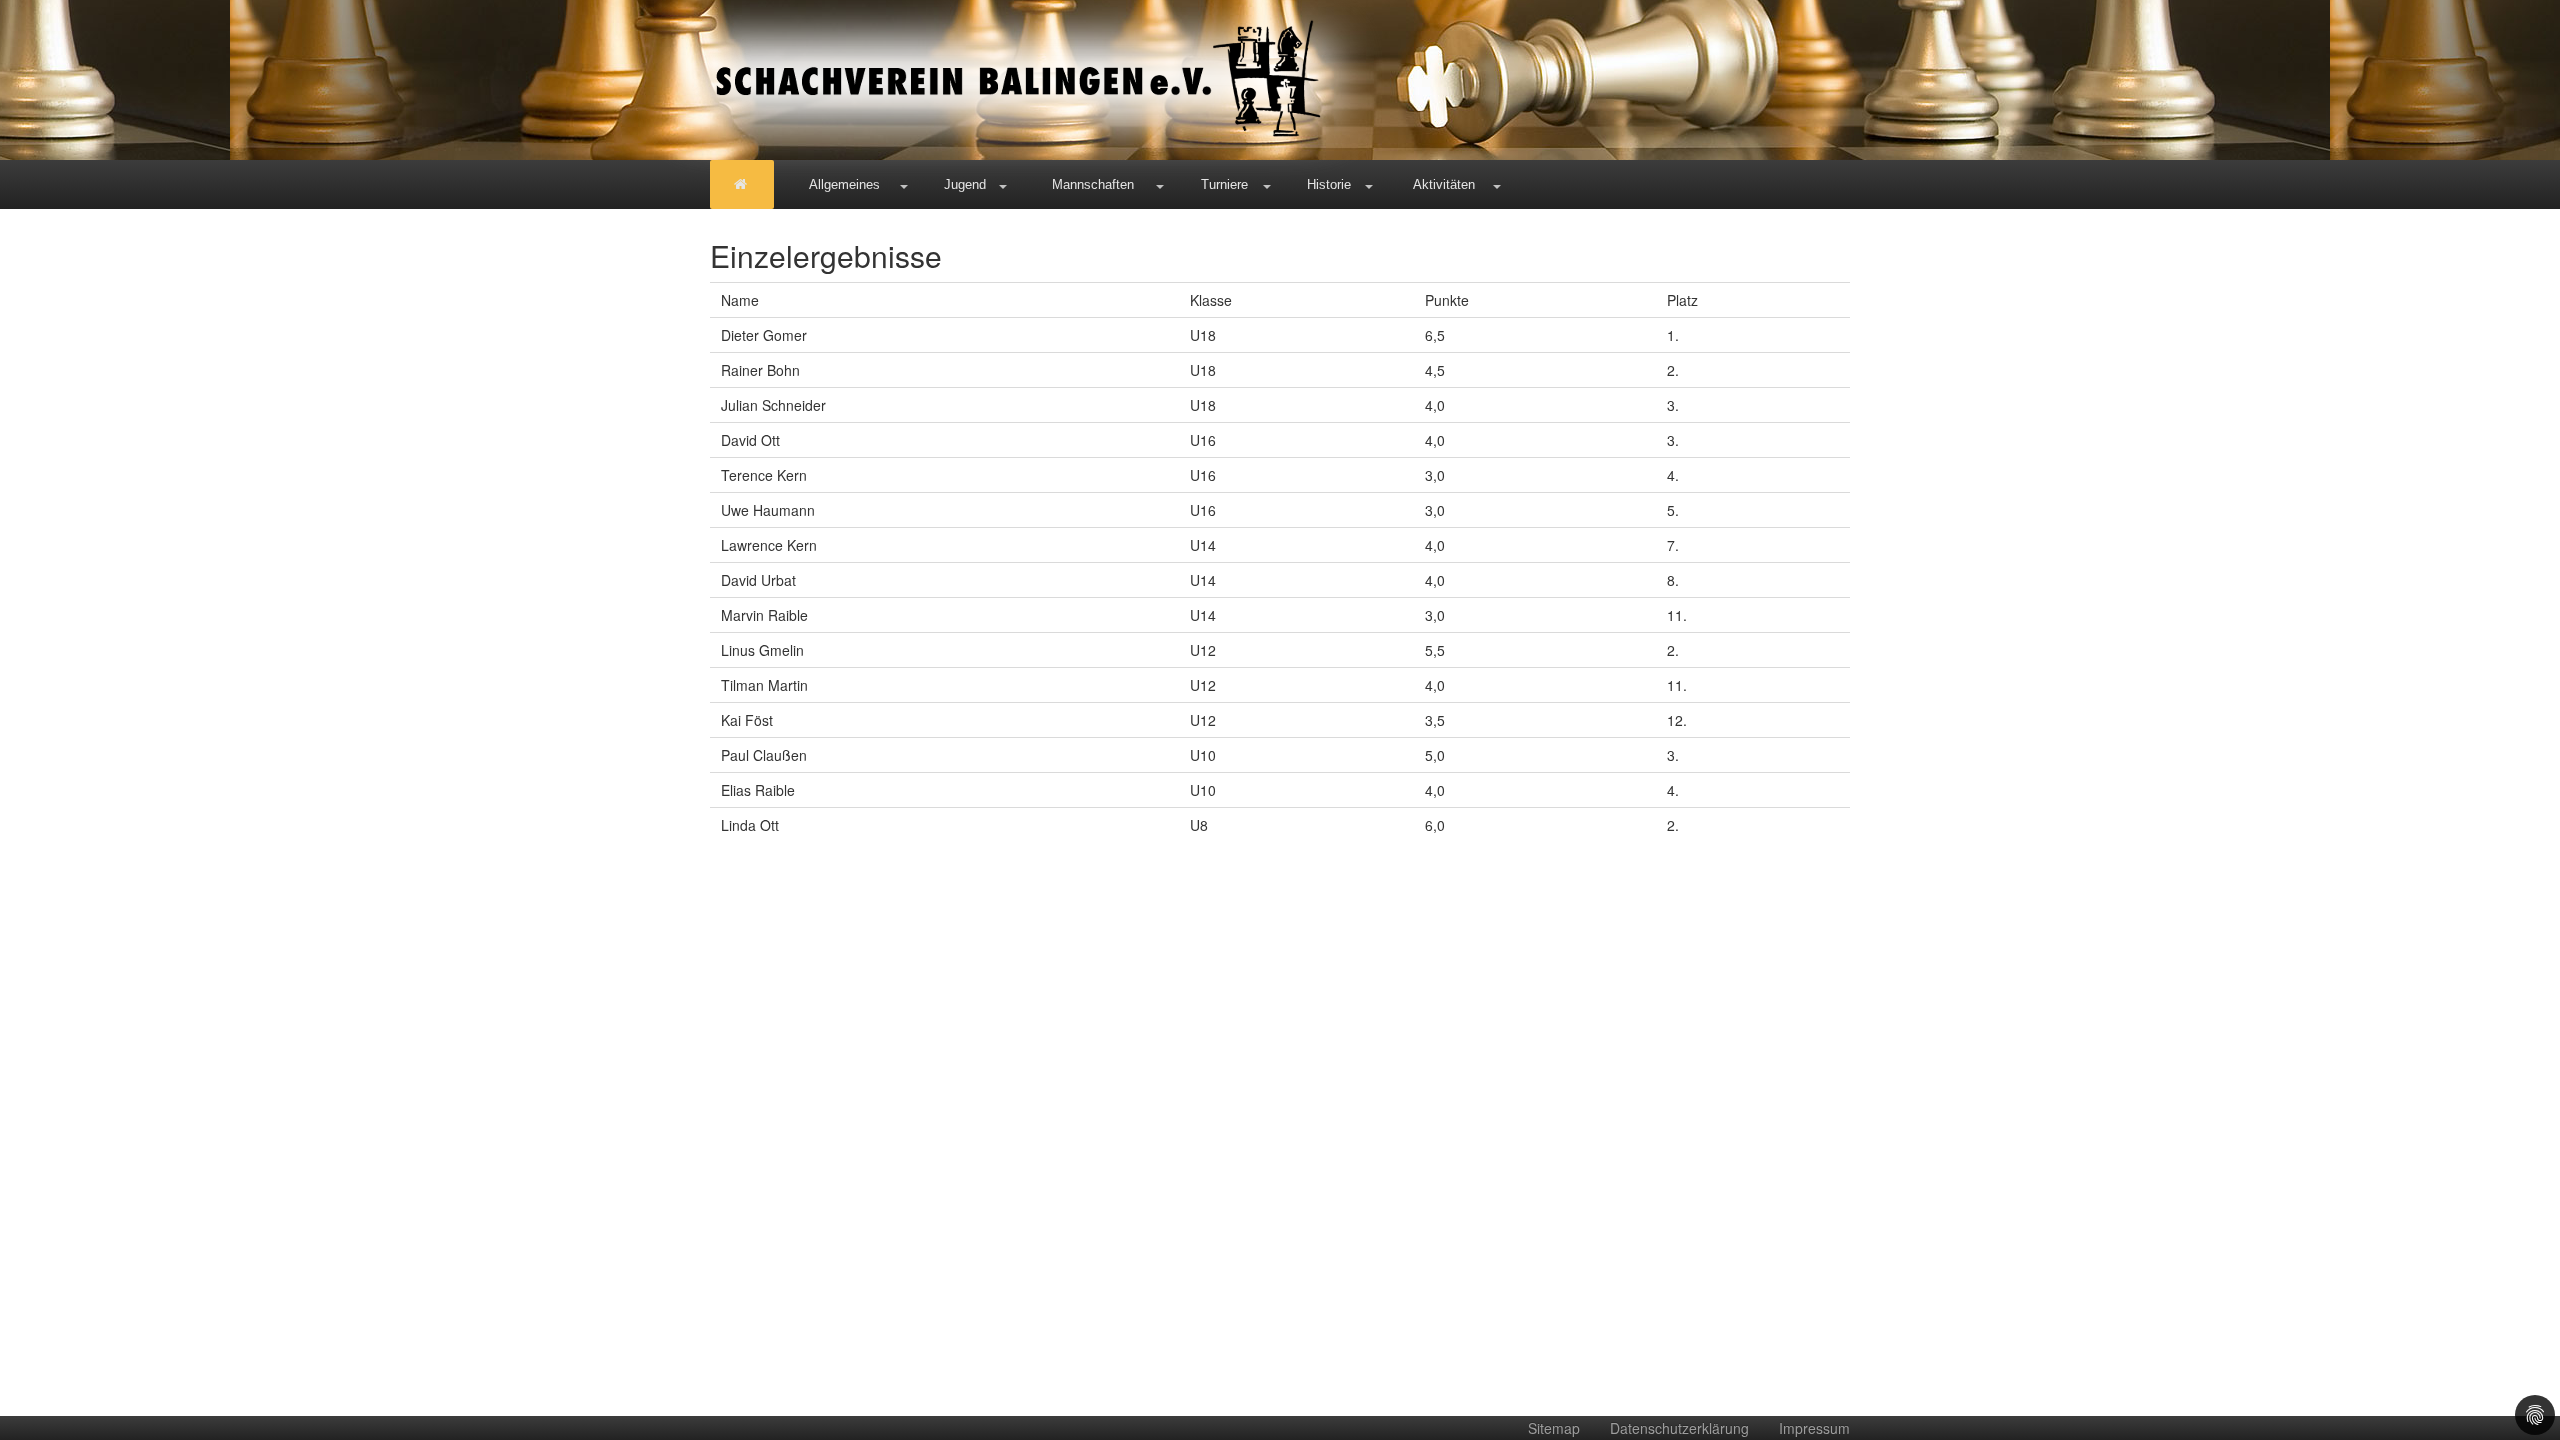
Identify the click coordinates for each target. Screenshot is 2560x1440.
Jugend (965, 184)
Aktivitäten (1444, 184)
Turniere (1224, 184)
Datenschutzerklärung (1679, 1428)
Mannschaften (1093, 184)
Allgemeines (844, 184)
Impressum (1814, 1428)
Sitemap (1554, 1428)
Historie (1329, 184)
